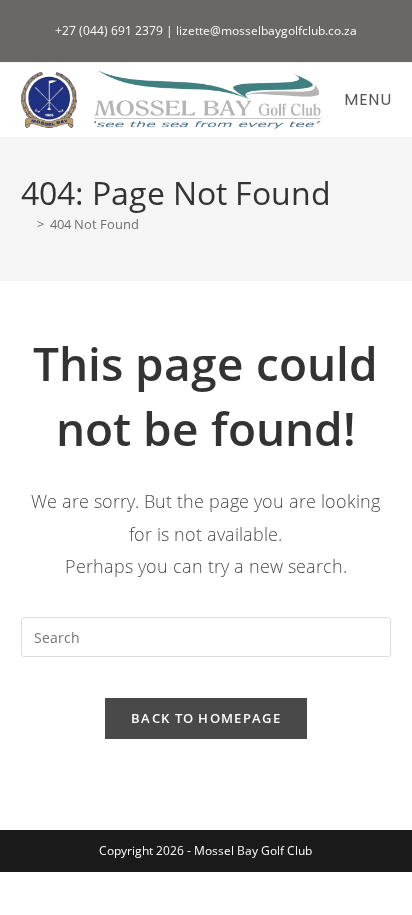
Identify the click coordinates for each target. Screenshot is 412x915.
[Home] (26, 224)
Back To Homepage (206, 718)
